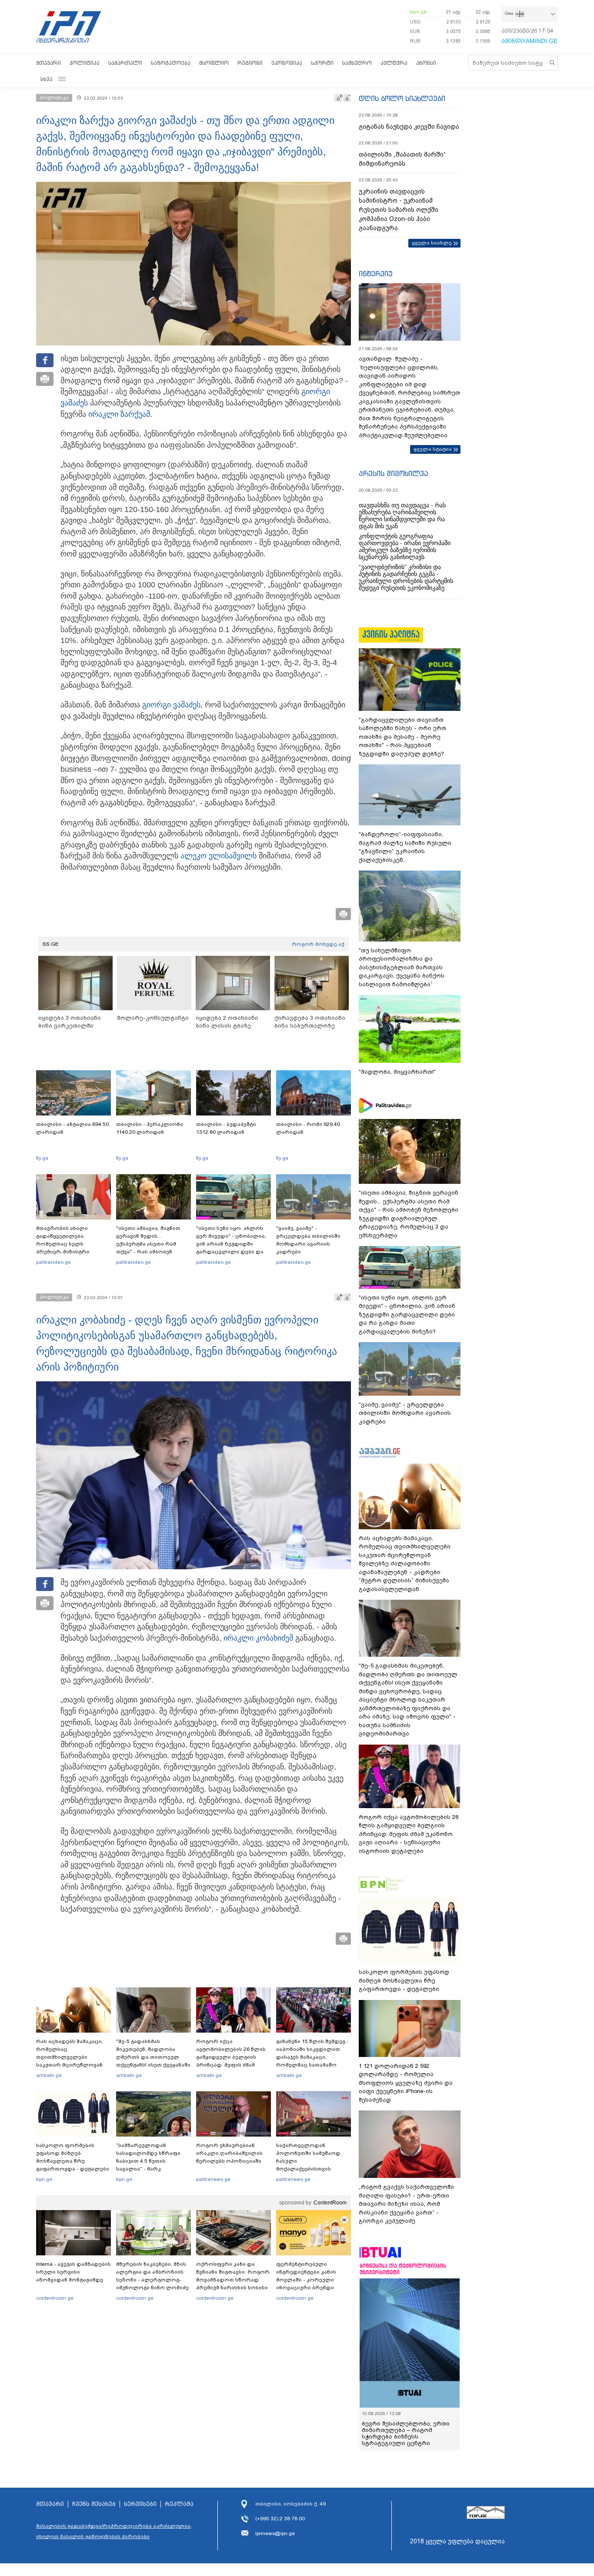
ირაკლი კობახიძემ (258, 1638)
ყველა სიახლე (432, 243)
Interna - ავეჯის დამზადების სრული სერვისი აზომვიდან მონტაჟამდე (73, 2272)
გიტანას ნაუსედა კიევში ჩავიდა (409, 127)
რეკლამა (179, 2504)
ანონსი (426, 63)
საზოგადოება (171, 63)
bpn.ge (418, 12)
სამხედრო (357, 63)
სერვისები (140, 2504)
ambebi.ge (49, 2075)
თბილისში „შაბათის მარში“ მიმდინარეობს (402, 159)
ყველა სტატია (433, 449)
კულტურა (394, 63)
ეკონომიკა (287, 63)
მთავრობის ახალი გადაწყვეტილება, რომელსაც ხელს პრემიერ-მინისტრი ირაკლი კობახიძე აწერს (70, 1244)
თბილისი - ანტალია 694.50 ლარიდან (72, 1128)
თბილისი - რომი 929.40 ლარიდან (308, 1128)
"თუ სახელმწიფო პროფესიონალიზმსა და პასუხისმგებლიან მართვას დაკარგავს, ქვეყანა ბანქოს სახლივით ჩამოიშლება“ (402, 967)
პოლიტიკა (85, 63)
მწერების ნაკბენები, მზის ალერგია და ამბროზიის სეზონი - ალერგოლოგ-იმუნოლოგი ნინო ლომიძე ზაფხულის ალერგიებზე (152, 2280)
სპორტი (322, 63)
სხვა (47, 79)
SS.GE (51, 944)
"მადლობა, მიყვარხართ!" (397, 1072)
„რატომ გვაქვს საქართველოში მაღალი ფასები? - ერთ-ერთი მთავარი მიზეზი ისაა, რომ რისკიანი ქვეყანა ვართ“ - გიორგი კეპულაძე (406, 2204)
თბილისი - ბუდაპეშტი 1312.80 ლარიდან (226, 1128)
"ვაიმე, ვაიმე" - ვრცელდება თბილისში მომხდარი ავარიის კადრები (308, 1240)
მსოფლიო (214, 63)
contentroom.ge (55, 2298)
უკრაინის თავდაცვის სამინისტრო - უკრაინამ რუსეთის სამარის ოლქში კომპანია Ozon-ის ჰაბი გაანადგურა (399, 210)
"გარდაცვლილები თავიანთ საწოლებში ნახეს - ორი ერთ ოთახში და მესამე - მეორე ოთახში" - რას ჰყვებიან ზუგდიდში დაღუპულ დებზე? (402, 737)
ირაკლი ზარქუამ (119, 414)
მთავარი (48, 63)
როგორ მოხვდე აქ (318, 944)
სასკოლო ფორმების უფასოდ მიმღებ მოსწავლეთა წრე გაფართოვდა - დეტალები (73, 2157)
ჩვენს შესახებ (94, 2504)
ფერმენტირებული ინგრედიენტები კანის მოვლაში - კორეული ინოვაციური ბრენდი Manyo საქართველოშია (309, 2280)
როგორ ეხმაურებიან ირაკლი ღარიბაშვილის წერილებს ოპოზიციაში (229, 2153)
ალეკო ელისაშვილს (219, 856)
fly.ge (42, 1158)
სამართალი (125, 63)
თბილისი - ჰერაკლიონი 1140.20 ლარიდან (150, 1128)
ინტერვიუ (376, 274)
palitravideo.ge (53, 1262)
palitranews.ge (213, 2179)
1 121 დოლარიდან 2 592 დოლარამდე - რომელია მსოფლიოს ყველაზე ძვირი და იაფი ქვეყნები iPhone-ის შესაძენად (406, 2083)
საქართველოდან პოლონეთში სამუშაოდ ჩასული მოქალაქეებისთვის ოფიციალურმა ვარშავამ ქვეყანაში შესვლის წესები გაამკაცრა (312, 2169)
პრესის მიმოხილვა (393, 473)
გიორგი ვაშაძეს (171, 705)
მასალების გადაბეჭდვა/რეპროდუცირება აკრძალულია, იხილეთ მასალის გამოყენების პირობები (114, 2531)
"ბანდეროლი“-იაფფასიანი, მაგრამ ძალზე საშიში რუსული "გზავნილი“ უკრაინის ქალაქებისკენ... (405, 847)
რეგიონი (250, 63)
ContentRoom (330, 2203)
